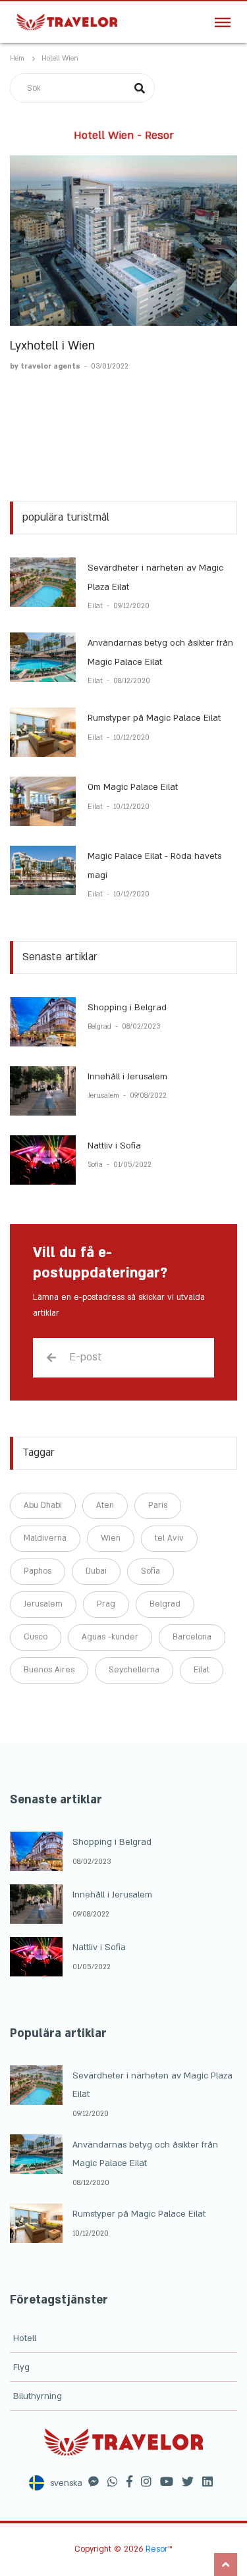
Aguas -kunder (110, 1637)
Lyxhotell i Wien (52, 346)
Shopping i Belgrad (127, 1008)
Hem (17, 59)
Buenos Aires (49, 1670)
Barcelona (192, 1637)
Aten (105, 1505)
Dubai (96, 1571)
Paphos (38, 1571)
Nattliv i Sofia (114, 1146)
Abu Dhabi (43, 1505)
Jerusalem (104, 1096)
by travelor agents (46, 367)
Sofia (96, 1165)
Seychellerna (134, 1670)
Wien (111, 1538)
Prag (106, 1604)
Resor (157, 2549)
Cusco (36, 1637)
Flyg (21, 2367)
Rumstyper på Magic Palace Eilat (154, 718)
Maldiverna (45, 1538)
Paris (158, 1505)
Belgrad (100, 1027)
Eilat (96, 606)
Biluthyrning (38, 2396)
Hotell (25, 2338)
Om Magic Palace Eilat (133, 787)
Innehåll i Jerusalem (127, 1077)
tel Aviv (169, 1538)
